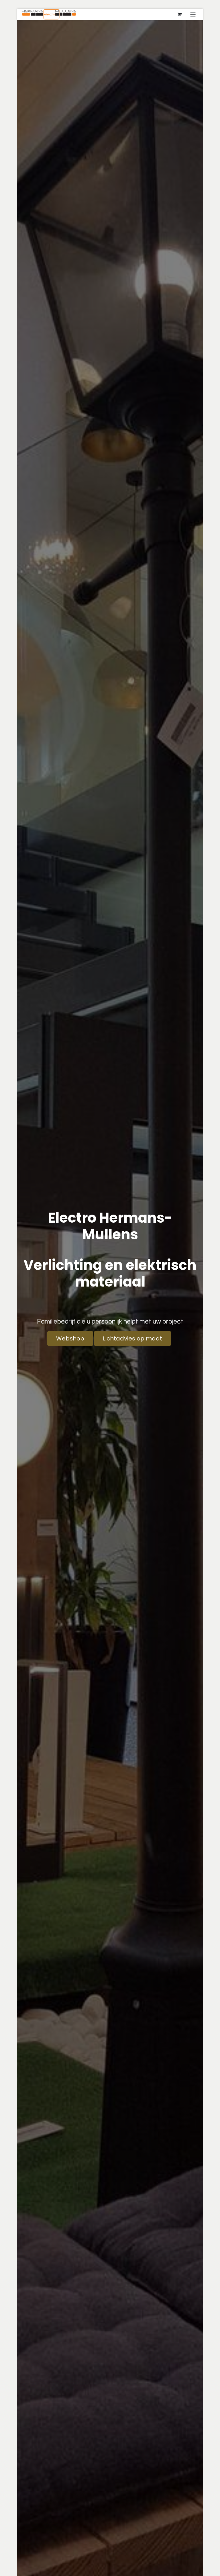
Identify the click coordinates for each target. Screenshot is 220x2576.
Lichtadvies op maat (132, 1338)
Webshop (70, 1338)
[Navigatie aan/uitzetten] (193, 14)
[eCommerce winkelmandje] (180, 14)
